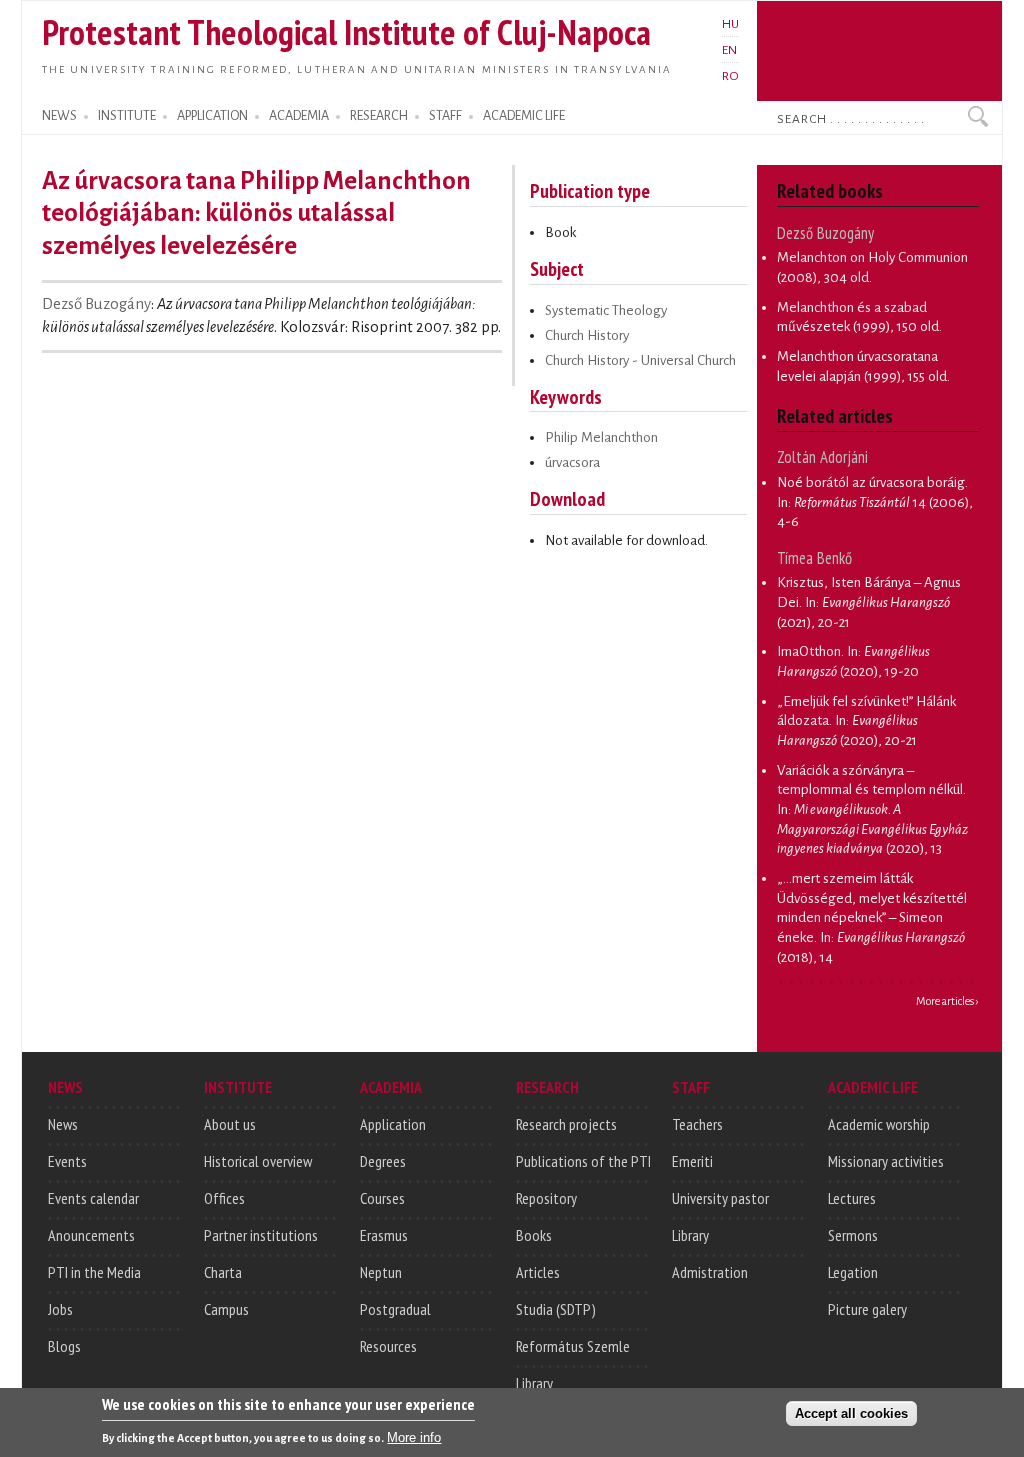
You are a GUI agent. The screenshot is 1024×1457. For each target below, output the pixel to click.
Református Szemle (573, 1346)
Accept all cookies (851, 1413)
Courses (382, 1198)
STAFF (445, 116)
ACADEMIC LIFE (524, 116)
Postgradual (395, 1309)
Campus (226, 1309)
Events (67, 1161)
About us (230, 1124)
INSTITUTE (127, 116)
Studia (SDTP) (556, 1309)
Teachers (697, 1124)
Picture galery (867, 1309)
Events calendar (93, 1198)
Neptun (381, 1272)
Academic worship (879, 1124)
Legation (853, 1272)
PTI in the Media (94, 1272)
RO (730, 76)
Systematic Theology (606, 310)
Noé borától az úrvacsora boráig (871, 482)
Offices (224, 1198)
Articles (538, 1272)
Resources (388, 1346)
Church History (587, 335)
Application (393, 1124)
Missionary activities (886, 1161)
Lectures (852, 1198)
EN (729, 50)
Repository (546, 1198)
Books (534, 1235)
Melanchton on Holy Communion (872, 257)
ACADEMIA (299, 116)
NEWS (59, 116)
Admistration (710, 1272)
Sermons (853, 1235)
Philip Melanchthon (601, 437)
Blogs (64, 1346)
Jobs (60, 1309)
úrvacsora (572, 462)
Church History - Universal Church (640, 360)
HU (730, 24)
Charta (223, 1272)
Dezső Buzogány (96, 304)
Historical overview (258, 1161)
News (63, 1124)
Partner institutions (261, 1235)
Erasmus (384, 1235)
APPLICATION (212, 116)
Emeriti (692, 1161)
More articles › (947, 1001)
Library (534, 1383)
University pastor (720, 1198)
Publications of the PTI (583, 1161)
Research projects (566, 1124)
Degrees (383, 1161)
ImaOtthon (809, 651)
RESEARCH (379, 116)
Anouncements (91, 1235)
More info (414, 1437)
